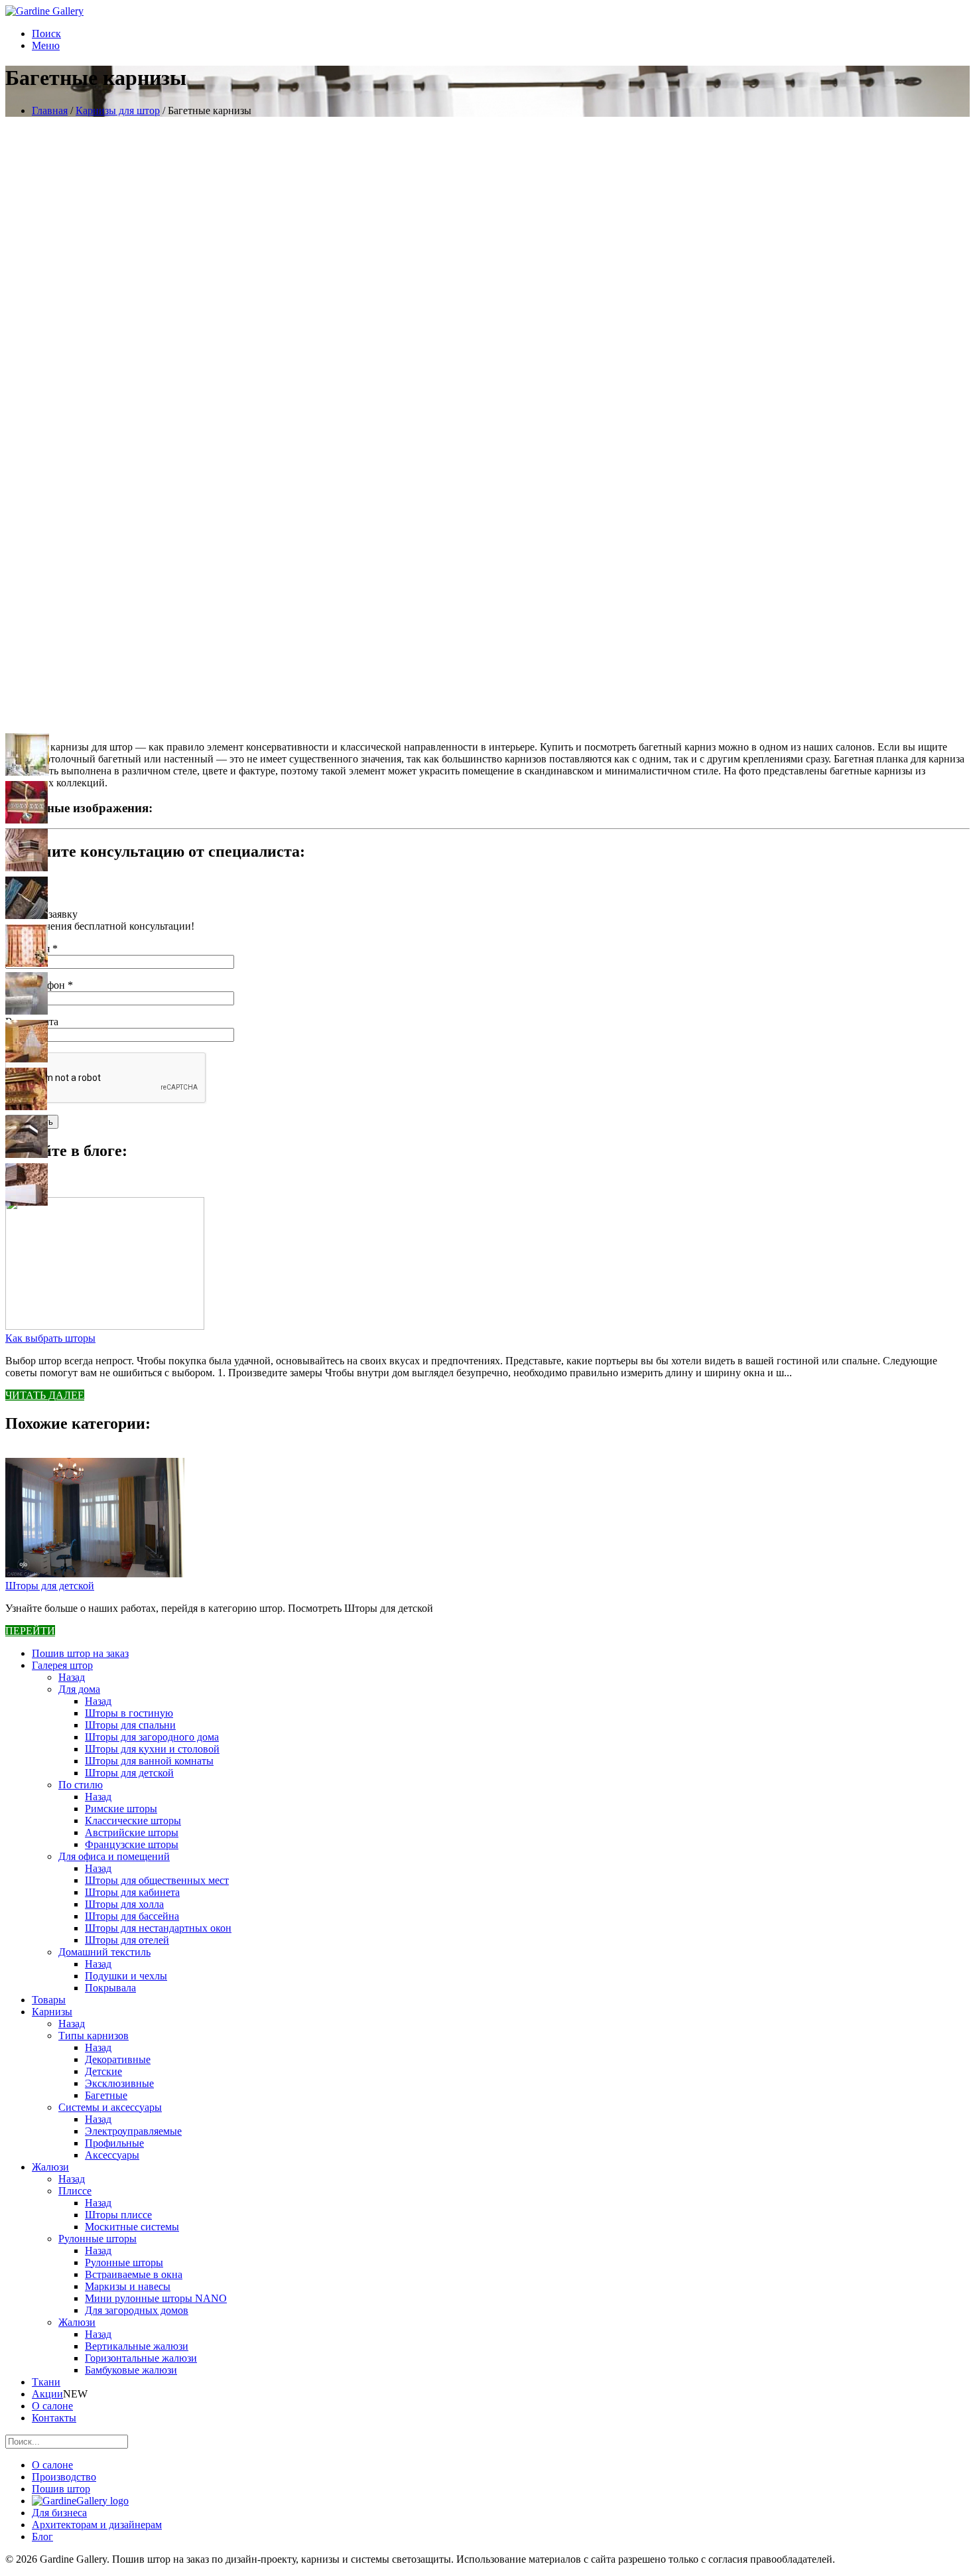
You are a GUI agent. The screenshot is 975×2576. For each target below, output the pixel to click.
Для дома (79, 1689)
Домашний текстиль (104, 1952)
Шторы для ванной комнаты (149, 1761)
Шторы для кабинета (132, 1892)
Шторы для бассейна (132, 1916)
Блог (42, 2537)
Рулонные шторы (97, 2239)
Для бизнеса (59, 2513)
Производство (64, 2477)
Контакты (54, 2418)
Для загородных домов (137, 2310)
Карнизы (52, 2012)
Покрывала (110, 1988)
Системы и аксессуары (110, 2107)
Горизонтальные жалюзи (141, 2358)
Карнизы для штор (118, 110)
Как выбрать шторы (50, 1338)
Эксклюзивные (119, 2083)
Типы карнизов (94, 2036)
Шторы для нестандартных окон (158, 1928)
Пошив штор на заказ (80, 1653)
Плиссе (75, 2191)
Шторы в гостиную (129, 1713)
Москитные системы (132, 2227)
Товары (49, 2000)
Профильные (114, 2143)
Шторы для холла (124, 1904)
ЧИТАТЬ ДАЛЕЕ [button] (45, 1395)
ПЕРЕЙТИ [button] (30, 1631)
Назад (72, 1677)
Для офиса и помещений (114, 1856)
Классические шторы (133, 1821)
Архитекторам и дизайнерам (97, 2525)
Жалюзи (50, 2167)
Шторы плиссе (118, 2215)
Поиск (46, 34)
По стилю (81, 1785)
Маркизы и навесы (128, 2286)
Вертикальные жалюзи (137, 2346)
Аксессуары (112, 2155)
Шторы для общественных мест (157, 1880)
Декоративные (118, 2059)
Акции (47, 2394)
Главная (50, 110)
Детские (103, 2071)
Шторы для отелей (127, 1940)
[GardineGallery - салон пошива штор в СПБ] (80, 2501)
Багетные (106, 2095)
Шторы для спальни (130, 1725)
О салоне (52, 2406)
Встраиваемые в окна (134, 2274)
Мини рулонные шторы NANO (156, 2298)
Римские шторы (121, 1809)
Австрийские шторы (132, 1832)
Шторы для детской (50, 1586)
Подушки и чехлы (126, 1976)
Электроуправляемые (133, 2131)
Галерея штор (62, 1665)
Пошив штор (61, 2489)
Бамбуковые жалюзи (131, 2370)
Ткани (46, 2382)
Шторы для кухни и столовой (152, 1749)
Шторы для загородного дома (152, 1737)
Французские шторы (132, 1844)
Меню (46, 45)
